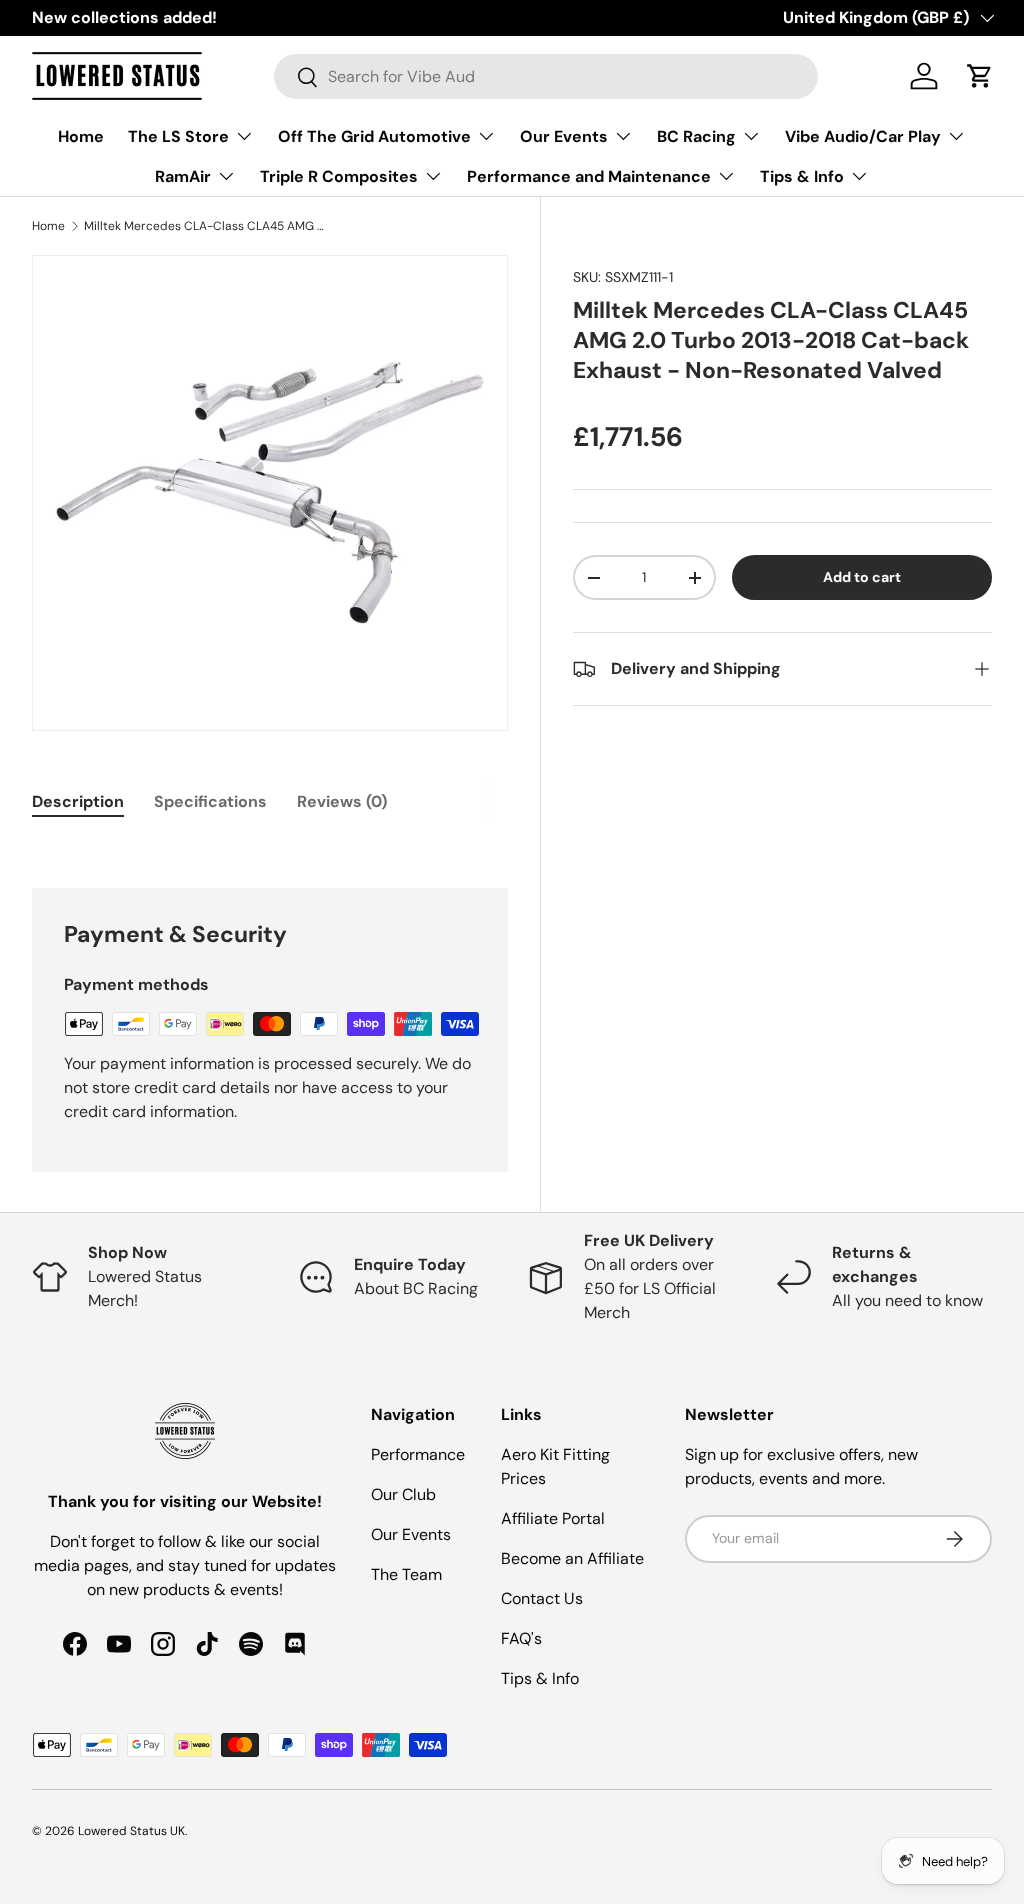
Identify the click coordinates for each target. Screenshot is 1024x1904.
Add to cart (862, 577)
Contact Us (542, 1598)
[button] (980, 76)
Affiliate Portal (553, 1518)
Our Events (411, 1534)
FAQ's (521, 1638)
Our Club (403, 1494)
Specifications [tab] (210, 801)
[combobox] (546, 76)
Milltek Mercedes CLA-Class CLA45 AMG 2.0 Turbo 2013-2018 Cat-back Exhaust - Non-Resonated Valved (204, 226)
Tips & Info (540, 1678)
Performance (418, 1454)
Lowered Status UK (131, 1831)
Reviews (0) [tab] (342, 801)
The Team (406, 1574)
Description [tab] (78, 801)
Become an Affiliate (572, 1558)
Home (81, 136)
